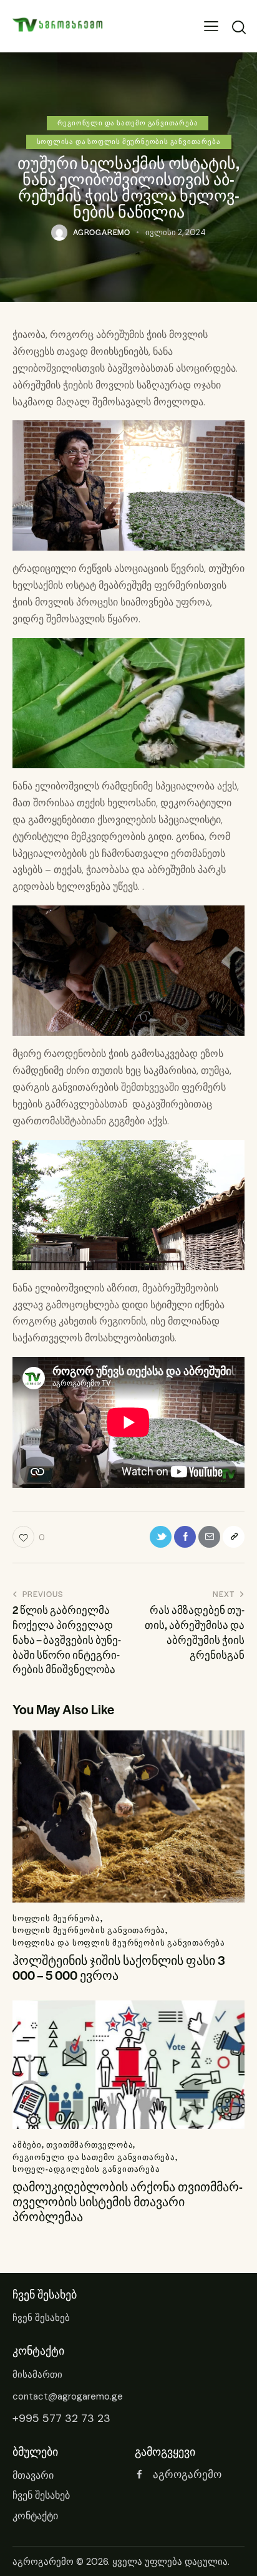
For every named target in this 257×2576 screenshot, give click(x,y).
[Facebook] (185, 1537)
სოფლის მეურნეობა (56, 1918)
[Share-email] (209, 1537)
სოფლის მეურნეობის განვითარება (89, 1930)
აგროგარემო (43, 2562)
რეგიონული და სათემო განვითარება (128, 123)
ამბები (27, 2144)
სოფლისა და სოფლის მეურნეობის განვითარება (129, 141)
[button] (211, 27)
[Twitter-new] (161, 1537)
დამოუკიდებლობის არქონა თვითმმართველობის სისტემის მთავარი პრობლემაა (128, 2202)
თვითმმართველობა (90, 2144)
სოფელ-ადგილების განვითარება (86, 2169)
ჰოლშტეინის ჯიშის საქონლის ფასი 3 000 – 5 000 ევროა (119, 1968)
